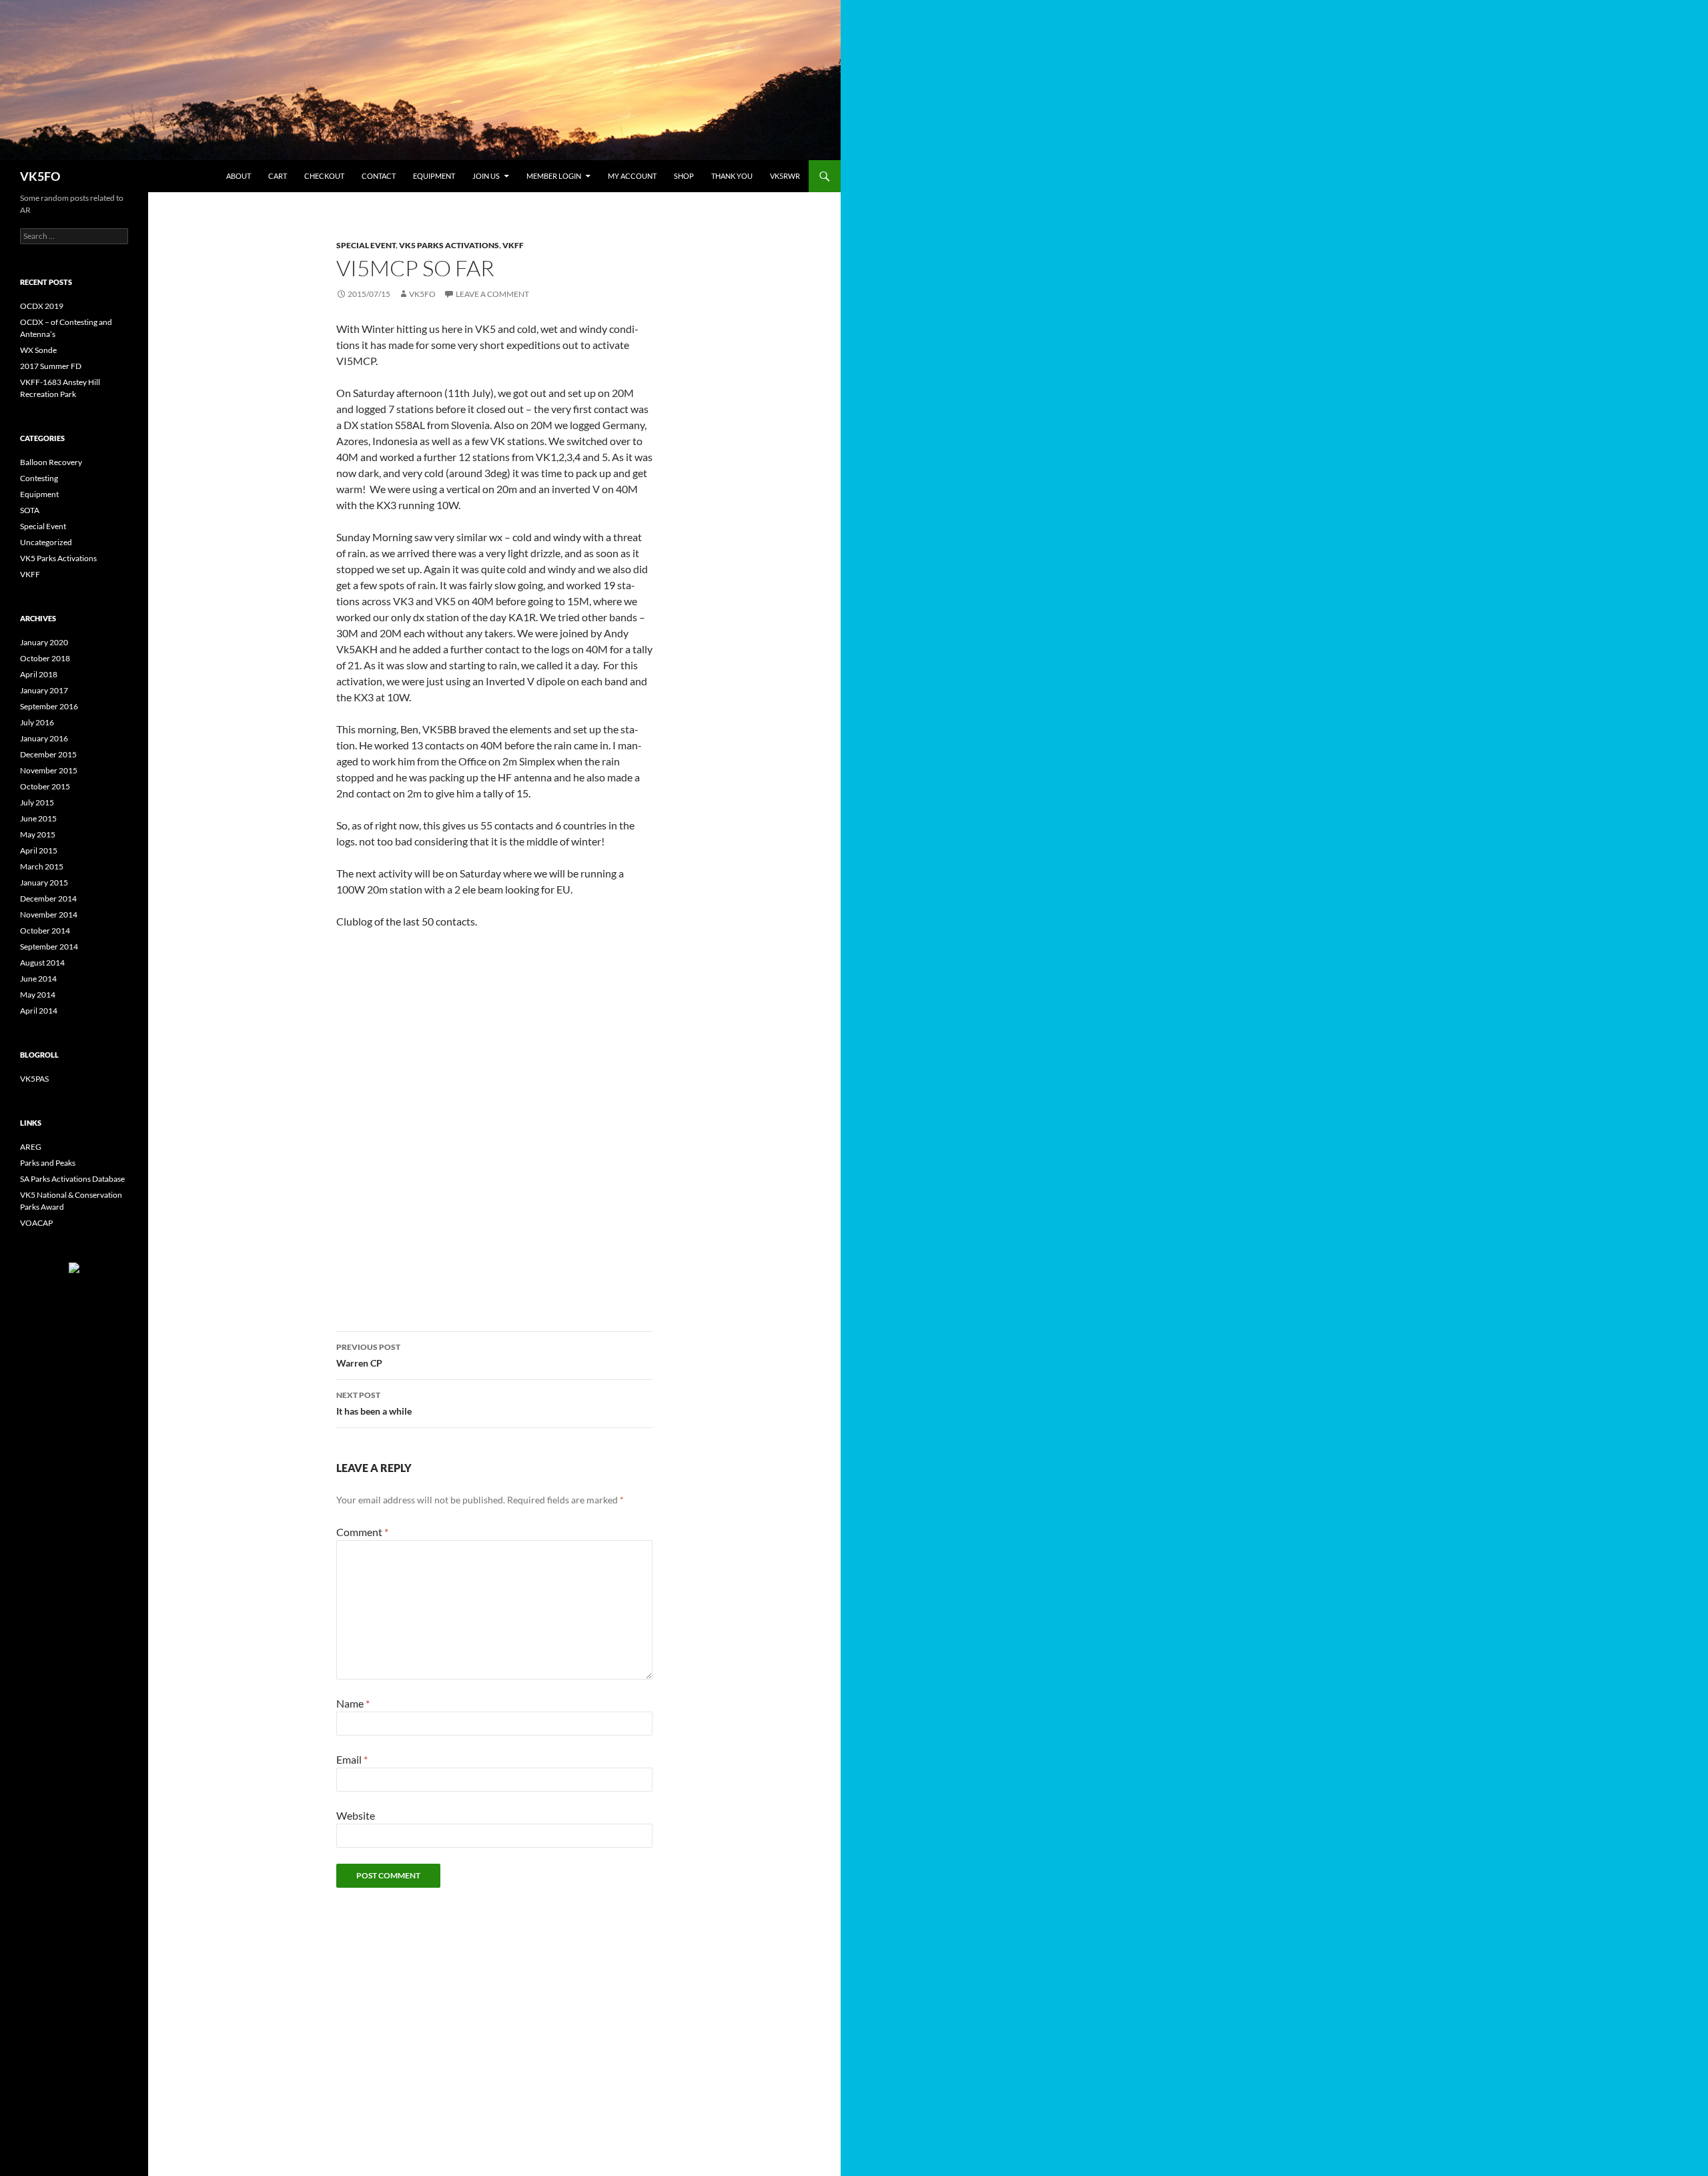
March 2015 (42, 866)
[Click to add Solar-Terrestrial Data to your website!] (74, 1267)
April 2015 (39, 850)
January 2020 (44, 642)
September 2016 (49, 706)
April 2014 (39, 1011)
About (239, 176)
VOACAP (36, 1223)
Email (352, 1759)
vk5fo (422, 294)
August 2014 (42, 963)
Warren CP (368, 1355)
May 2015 (38, 834)
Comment (362, 1532)
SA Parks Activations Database (72, 1179)
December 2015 (48, 754)
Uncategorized (46, 542)
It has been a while (374, 1403)
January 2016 (44, 738)
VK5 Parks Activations (449, 245)
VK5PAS (34, 1079)
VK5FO (40, 176)
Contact (379, 176)
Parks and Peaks (48, 1163)
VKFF (513, 245)
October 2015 (45, 786)
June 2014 (38, 979)
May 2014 (38, 995)
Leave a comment (492, 294)
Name (353, 1703)
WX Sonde (38, 350)
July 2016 (37, 722)
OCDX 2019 (42, 306)
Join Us (486, 176)
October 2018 (45, 658)
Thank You (732, 176)
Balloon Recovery (51, 462)
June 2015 (38, 818)
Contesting (39, 478)
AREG (31, 1147)
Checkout (324, 176)
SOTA (30, 510)
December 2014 (48, 898)
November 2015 (49, 770)
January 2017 (44, 690)
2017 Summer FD (51, 366)
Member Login (554, 176)
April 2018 (39, 674)
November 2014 (49, 915)
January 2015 (44, 882)
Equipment (434, 176)
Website (356, 1815)
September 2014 (49, 947)
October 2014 (45, 931)
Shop (684, 176)
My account (632, 176)
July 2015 (37, 802)
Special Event (366, 245)
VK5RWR (785, 176)
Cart (278, 176)
